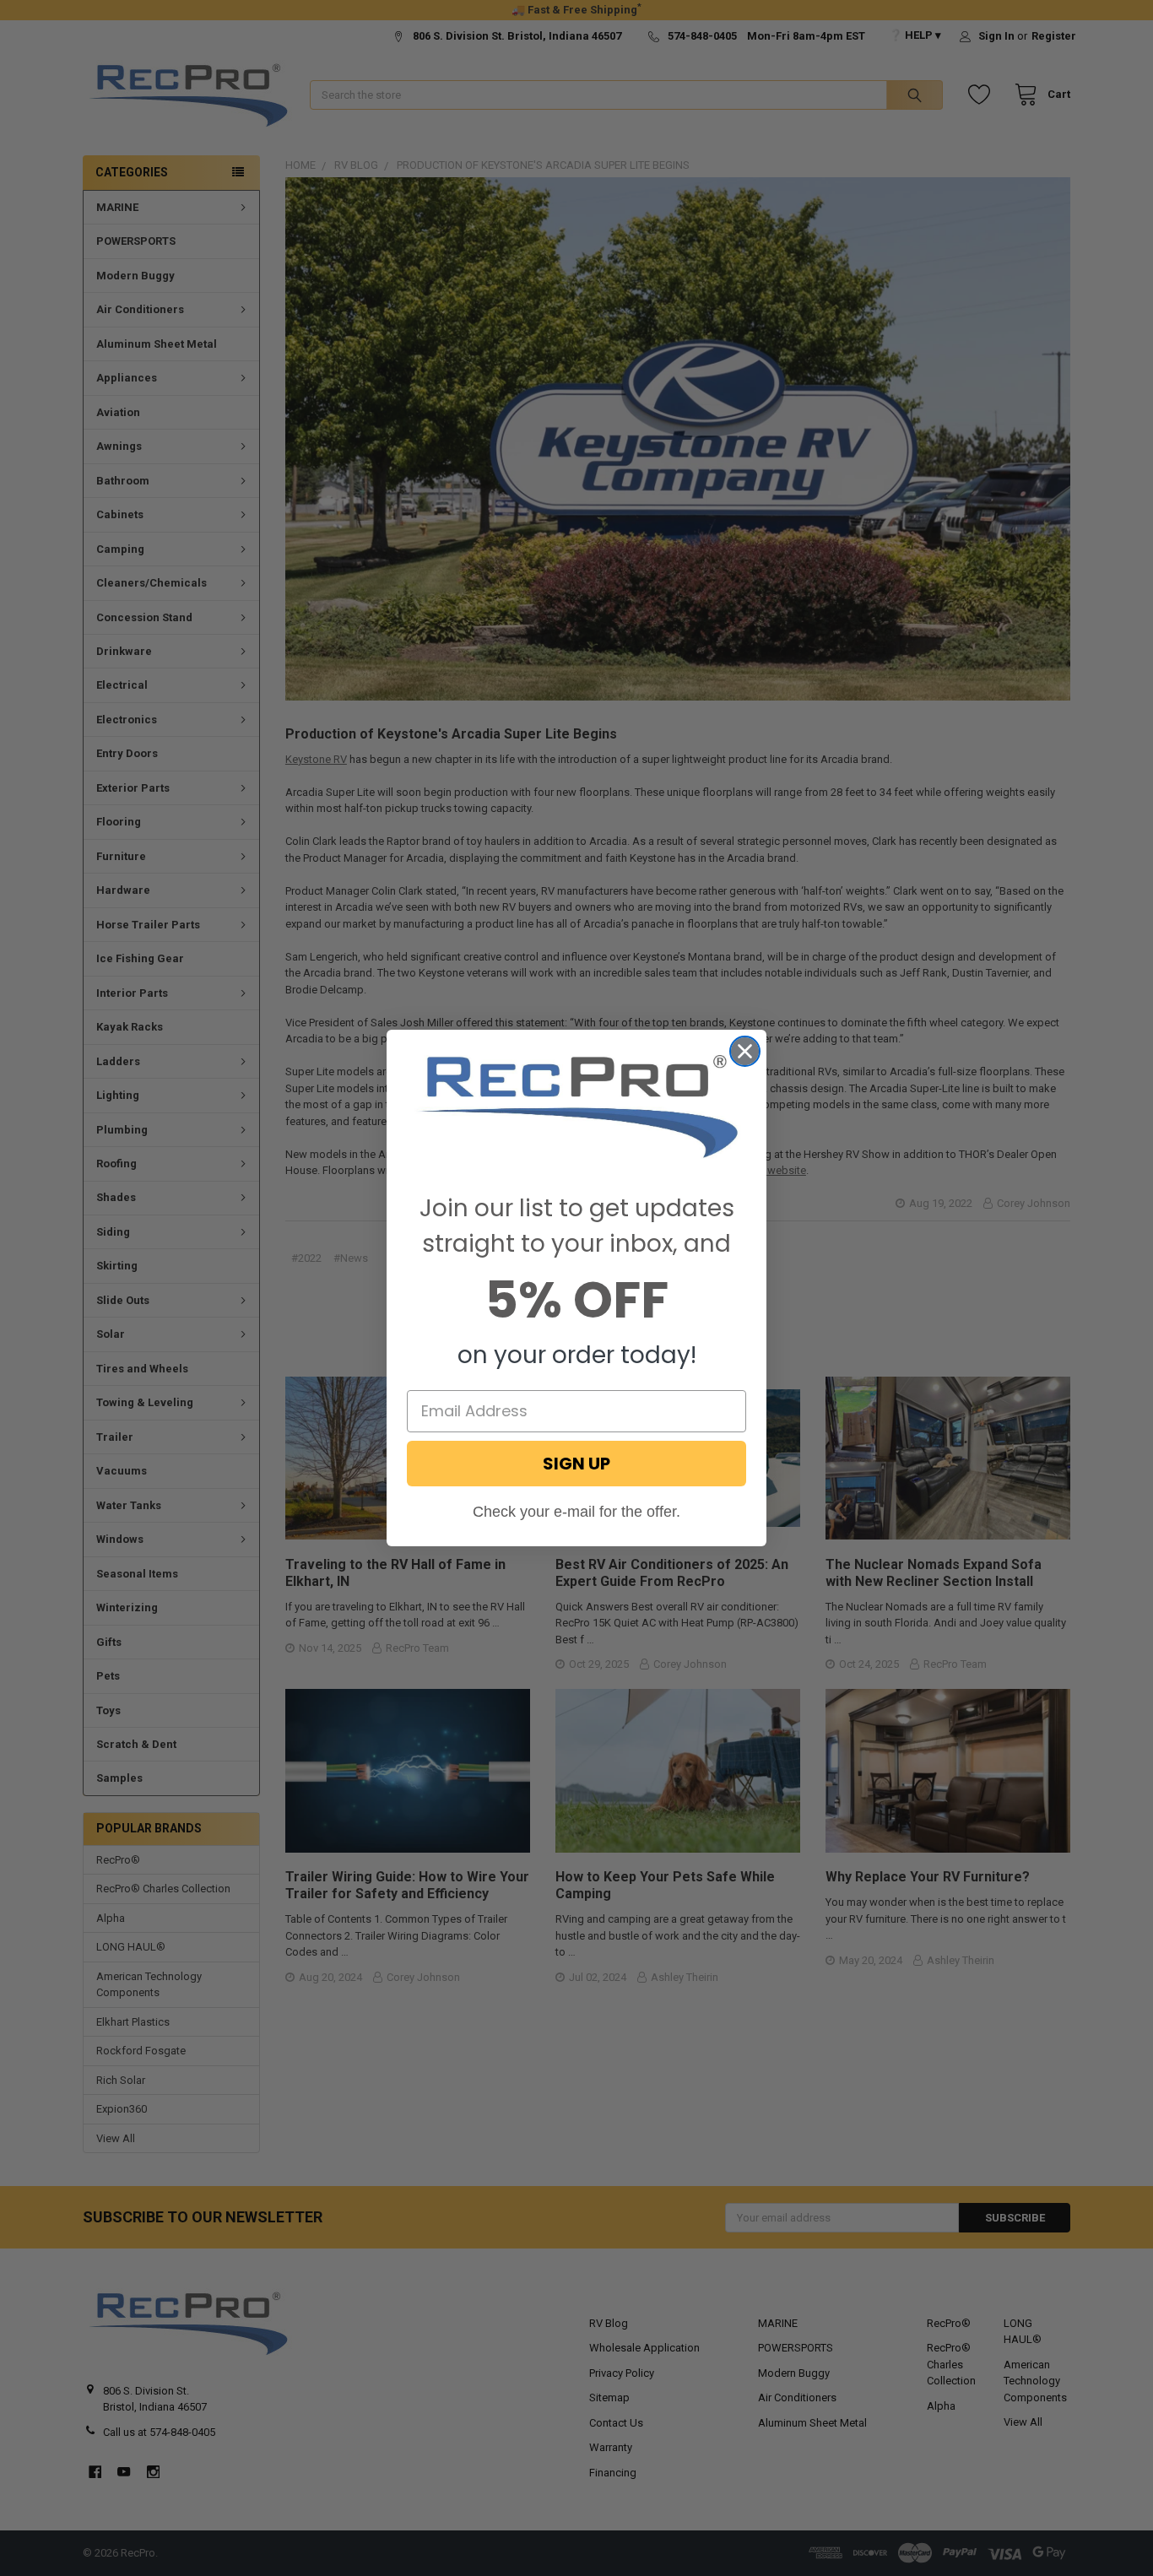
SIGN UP (576, 1464)
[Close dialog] (745, 1051)
